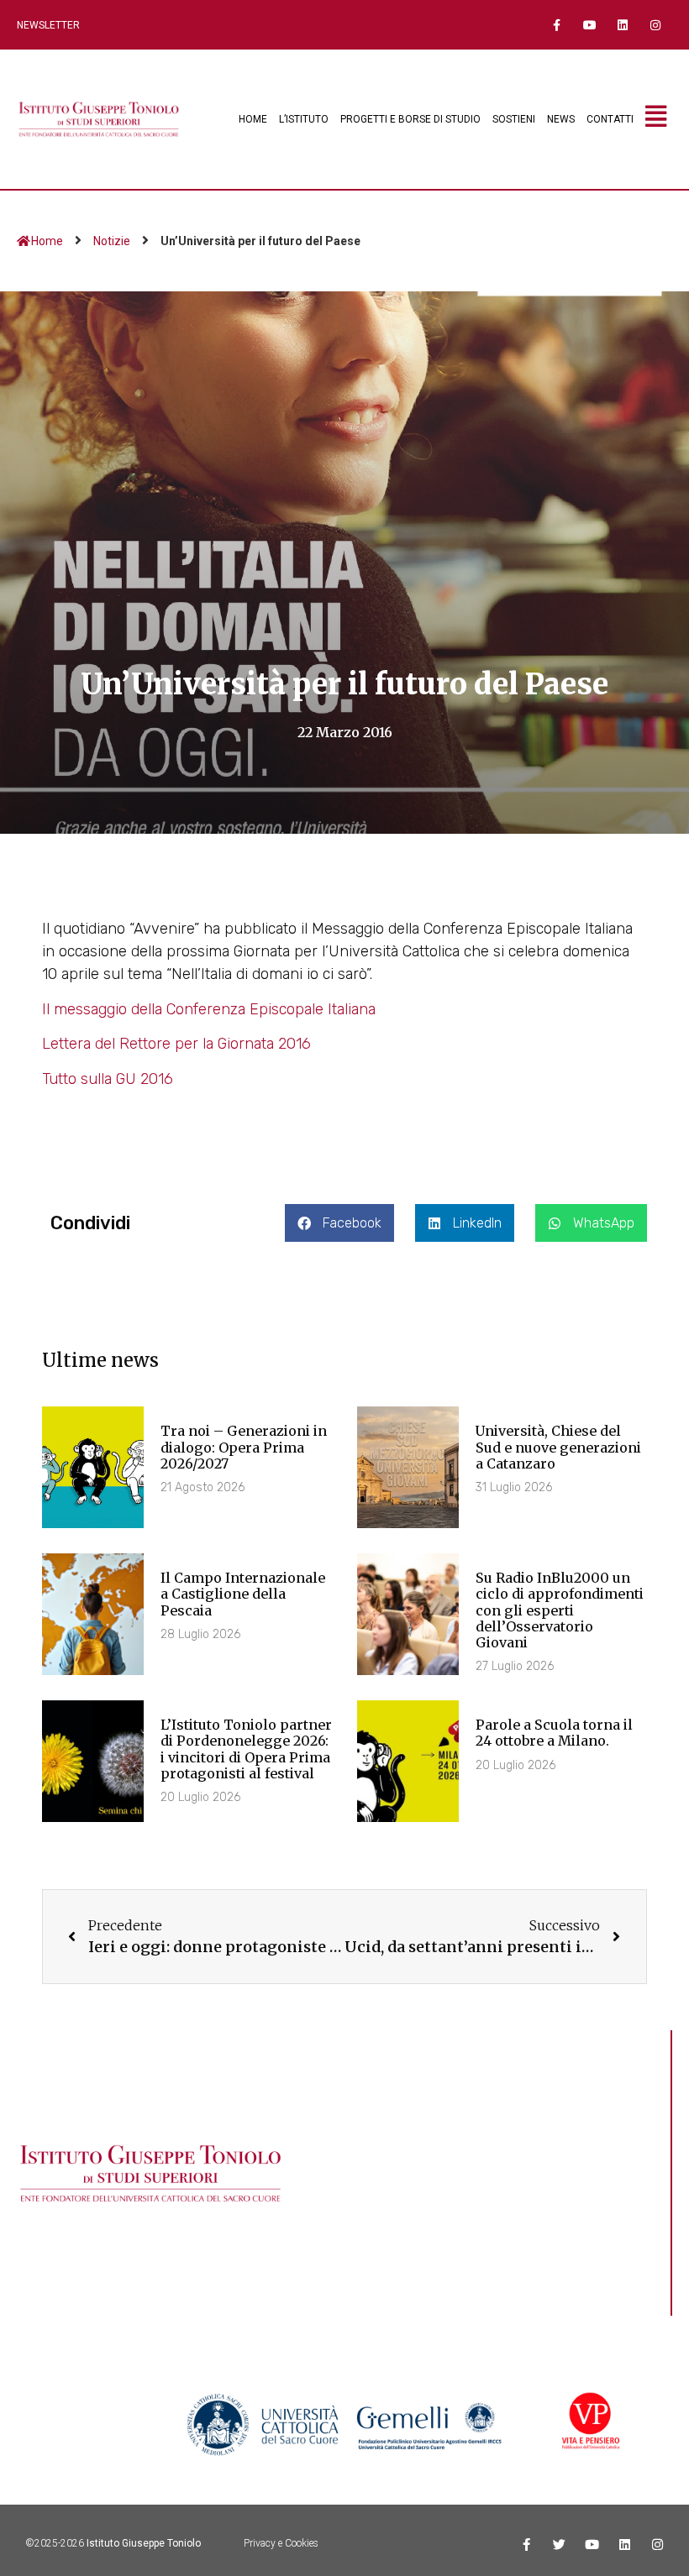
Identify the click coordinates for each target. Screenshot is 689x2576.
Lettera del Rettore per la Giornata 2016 (176, 1044)
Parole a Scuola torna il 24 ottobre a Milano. (554, 1733)
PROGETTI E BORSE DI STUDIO (410, 119)
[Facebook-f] (557, 25)
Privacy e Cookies (281, 2543)
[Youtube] (589, 25)
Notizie (112, 241)
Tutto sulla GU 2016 (108, 1079)
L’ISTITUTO (304, 119)
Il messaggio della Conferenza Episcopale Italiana (209, 1009)
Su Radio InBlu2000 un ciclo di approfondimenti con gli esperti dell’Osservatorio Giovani (560, 1610)
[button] (339, 1223)
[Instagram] (656, 25)
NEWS (561, 119)
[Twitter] (559, 2545)
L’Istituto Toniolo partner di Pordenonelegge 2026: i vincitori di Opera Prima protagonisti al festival (246, 1749)
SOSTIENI (514, 119)
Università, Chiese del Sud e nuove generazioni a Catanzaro (558, 1447)
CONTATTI (610, 119)
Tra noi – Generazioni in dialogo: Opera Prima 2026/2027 (244, 1447)
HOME (253, 119)
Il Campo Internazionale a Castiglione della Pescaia (243, 1594)
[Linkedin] (623, 25)
